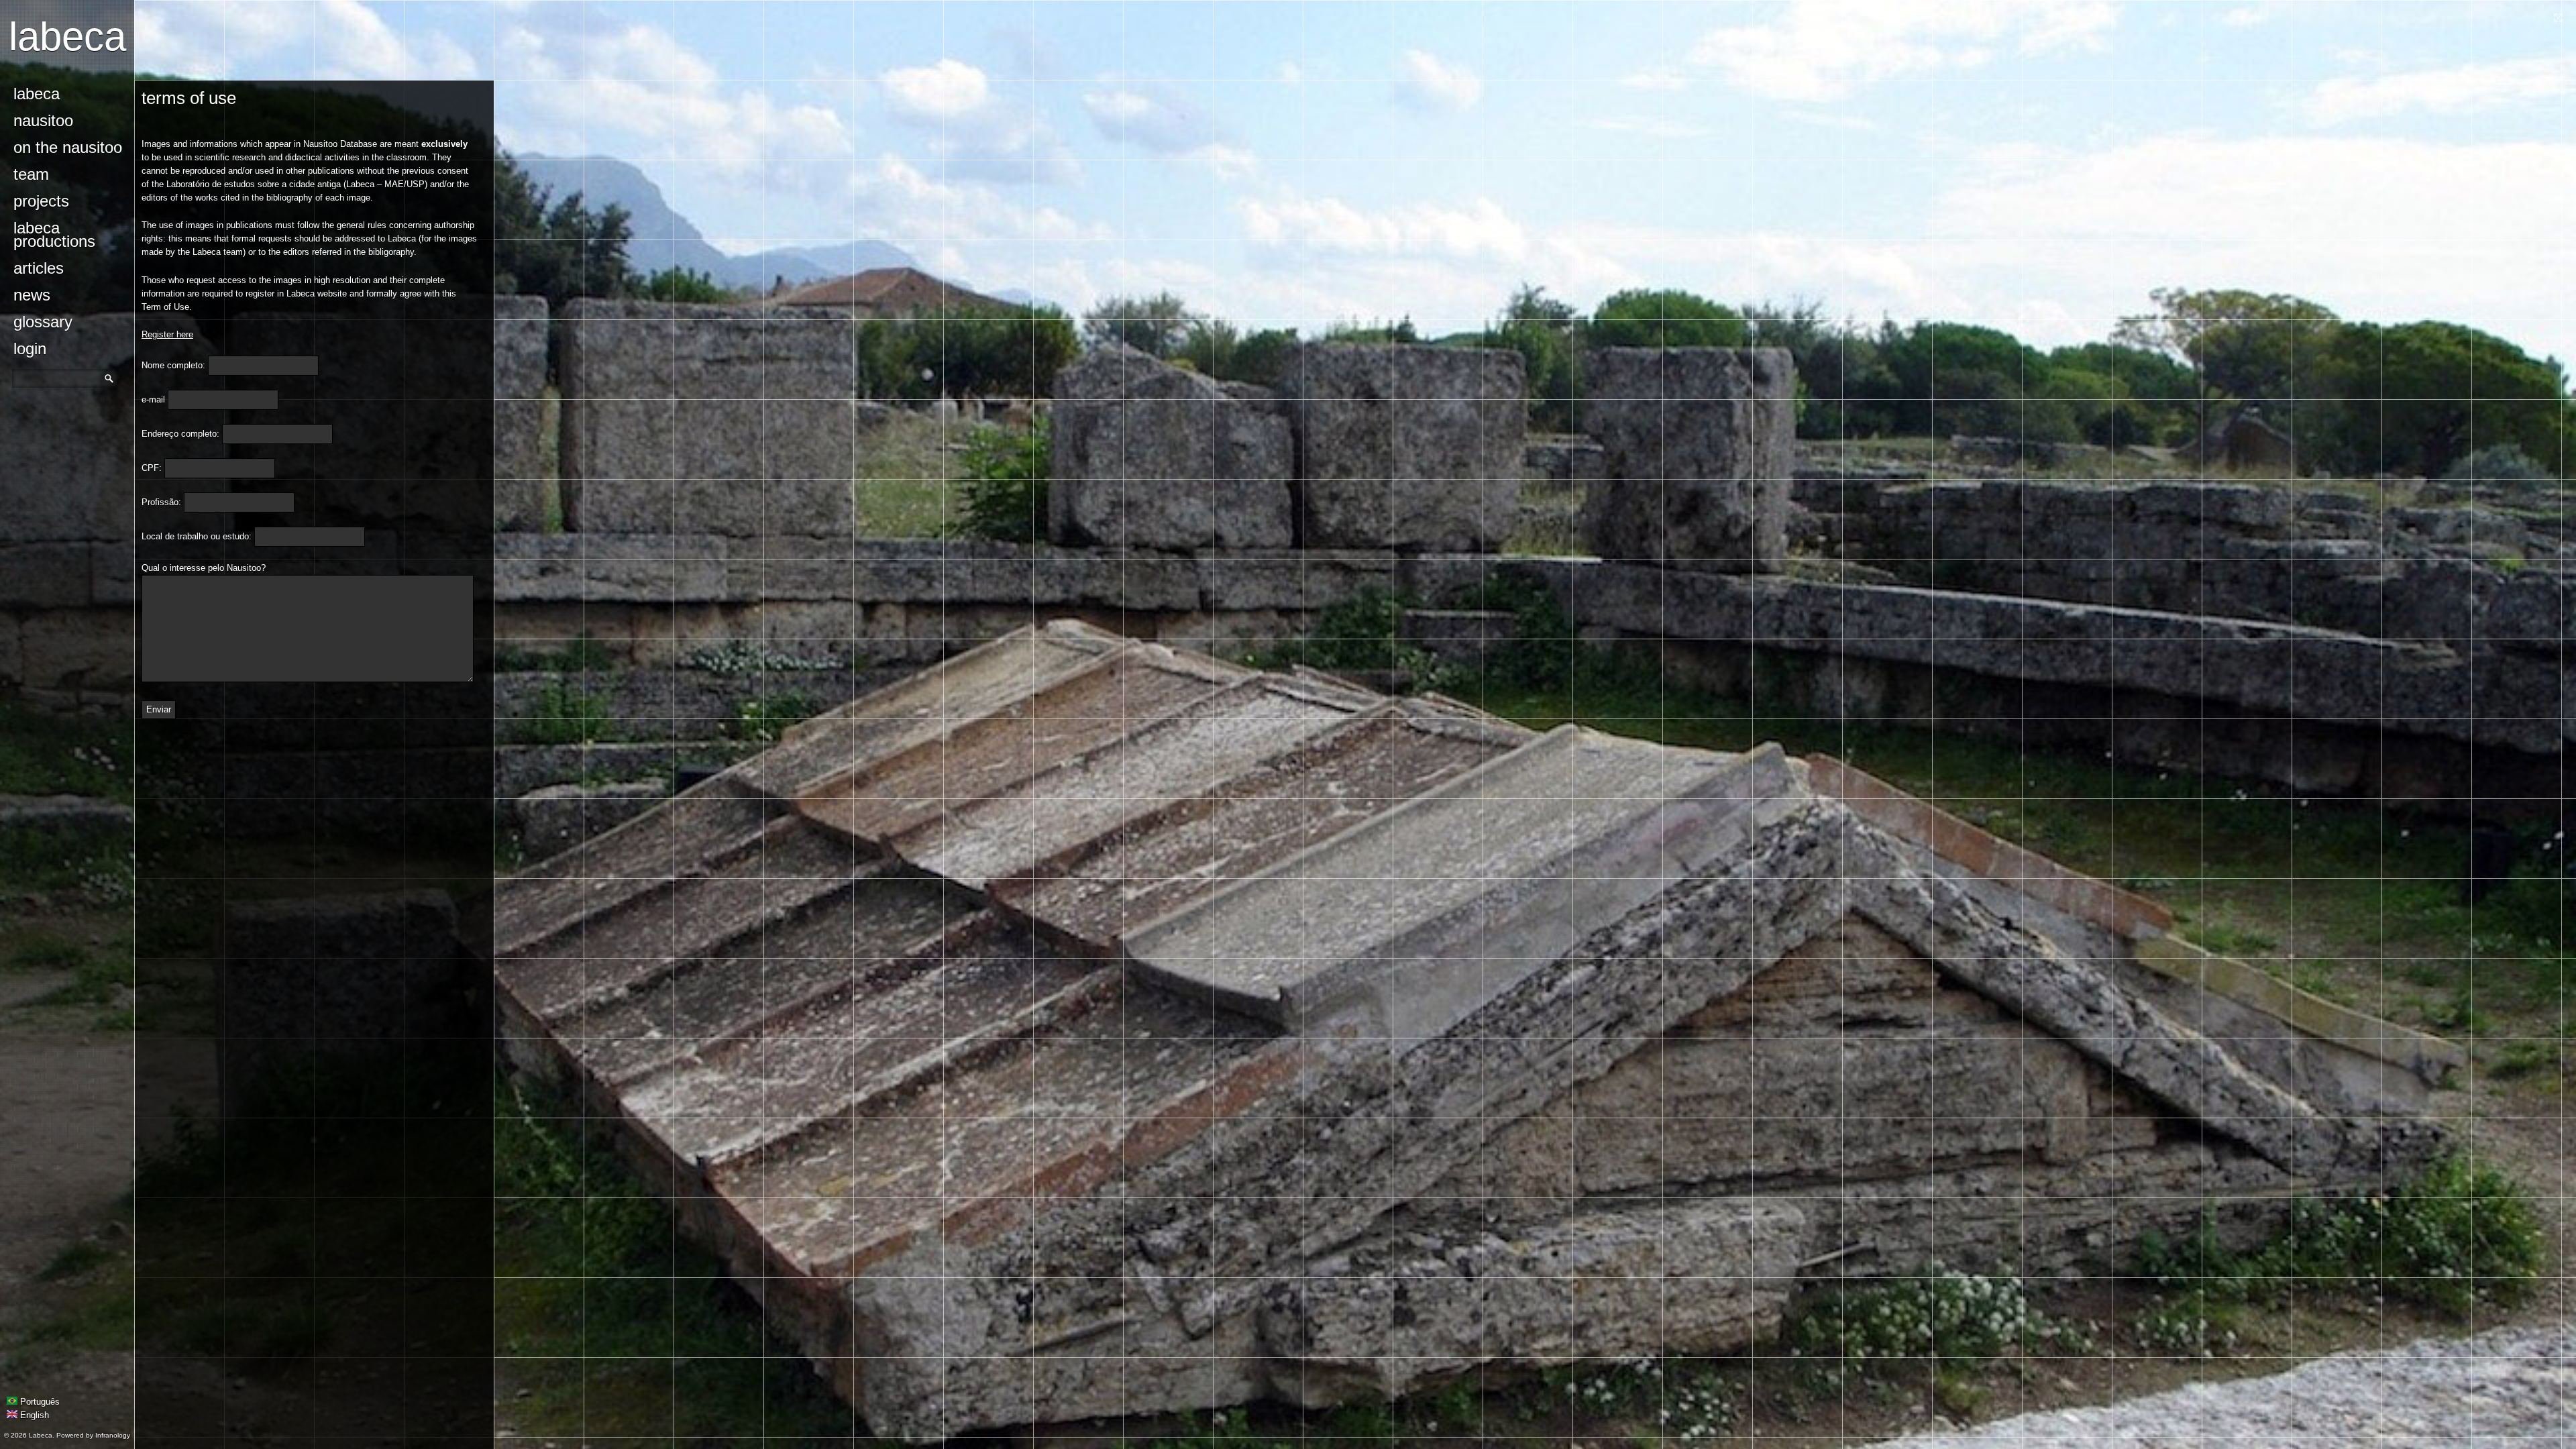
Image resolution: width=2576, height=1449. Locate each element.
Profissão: (161, 502)
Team (31, 174)
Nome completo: (173, 365)
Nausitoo (43, 120)
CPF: (152, 468)
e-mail (153, 399)
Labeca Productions (54, 234)
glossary (43, 322)
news (32, 295)
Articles (39, 268)
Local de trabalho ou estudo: (197, 536)
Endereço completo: (180, 434)
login (30, 348)
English (33, 1415)
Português (39, 1402)
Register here (167, 334)
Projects (41, 201)
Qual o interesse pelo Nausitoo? (204, 568)
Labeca (67, 37)
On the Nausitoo (68, 147)
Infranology (113, 1435)
